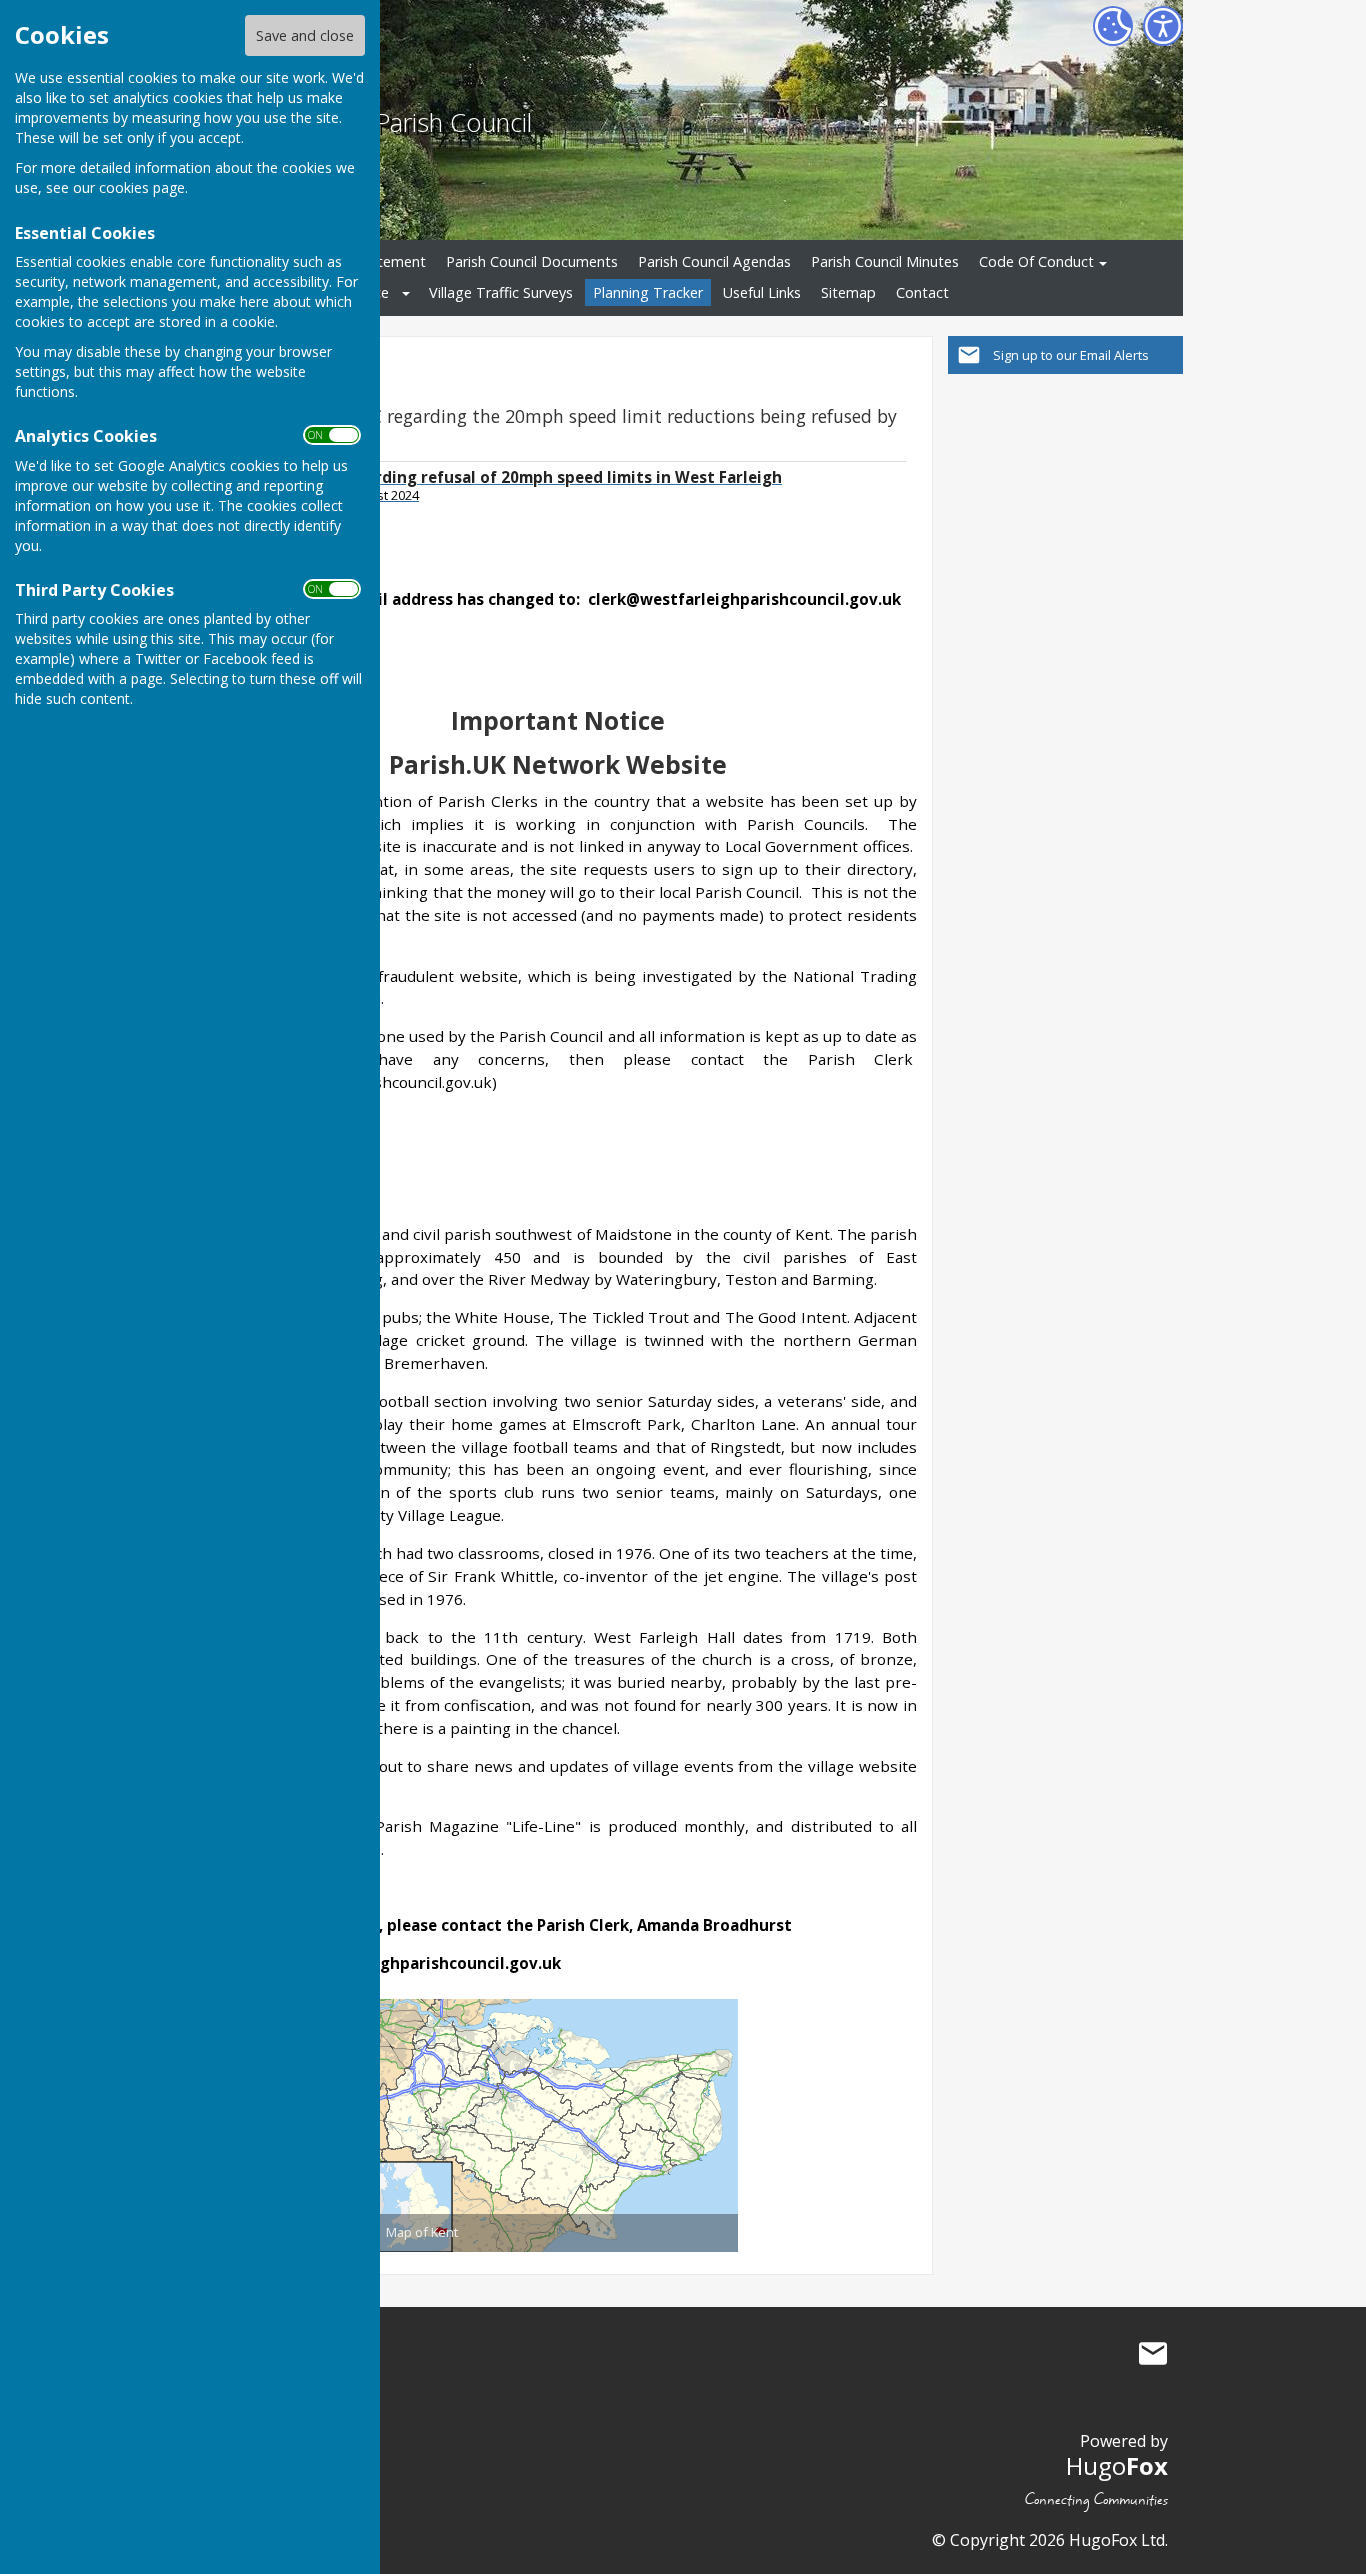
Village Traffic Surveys (501, 292)
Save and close (305, 35)
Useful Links (762, 292)
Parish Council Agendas (714, 261)
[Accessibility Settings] (1163, 26)
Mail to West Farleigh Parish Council (1153, 2354)
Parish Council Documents (532, 261)
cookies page (142, 187)
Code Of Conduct (1036, 261)
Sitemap (848, 292)
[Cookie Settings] (1113, 26)
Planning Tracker (648, 292)
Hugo (1117, 2465)
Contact (922, 292)
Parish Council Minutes (885, 261)
